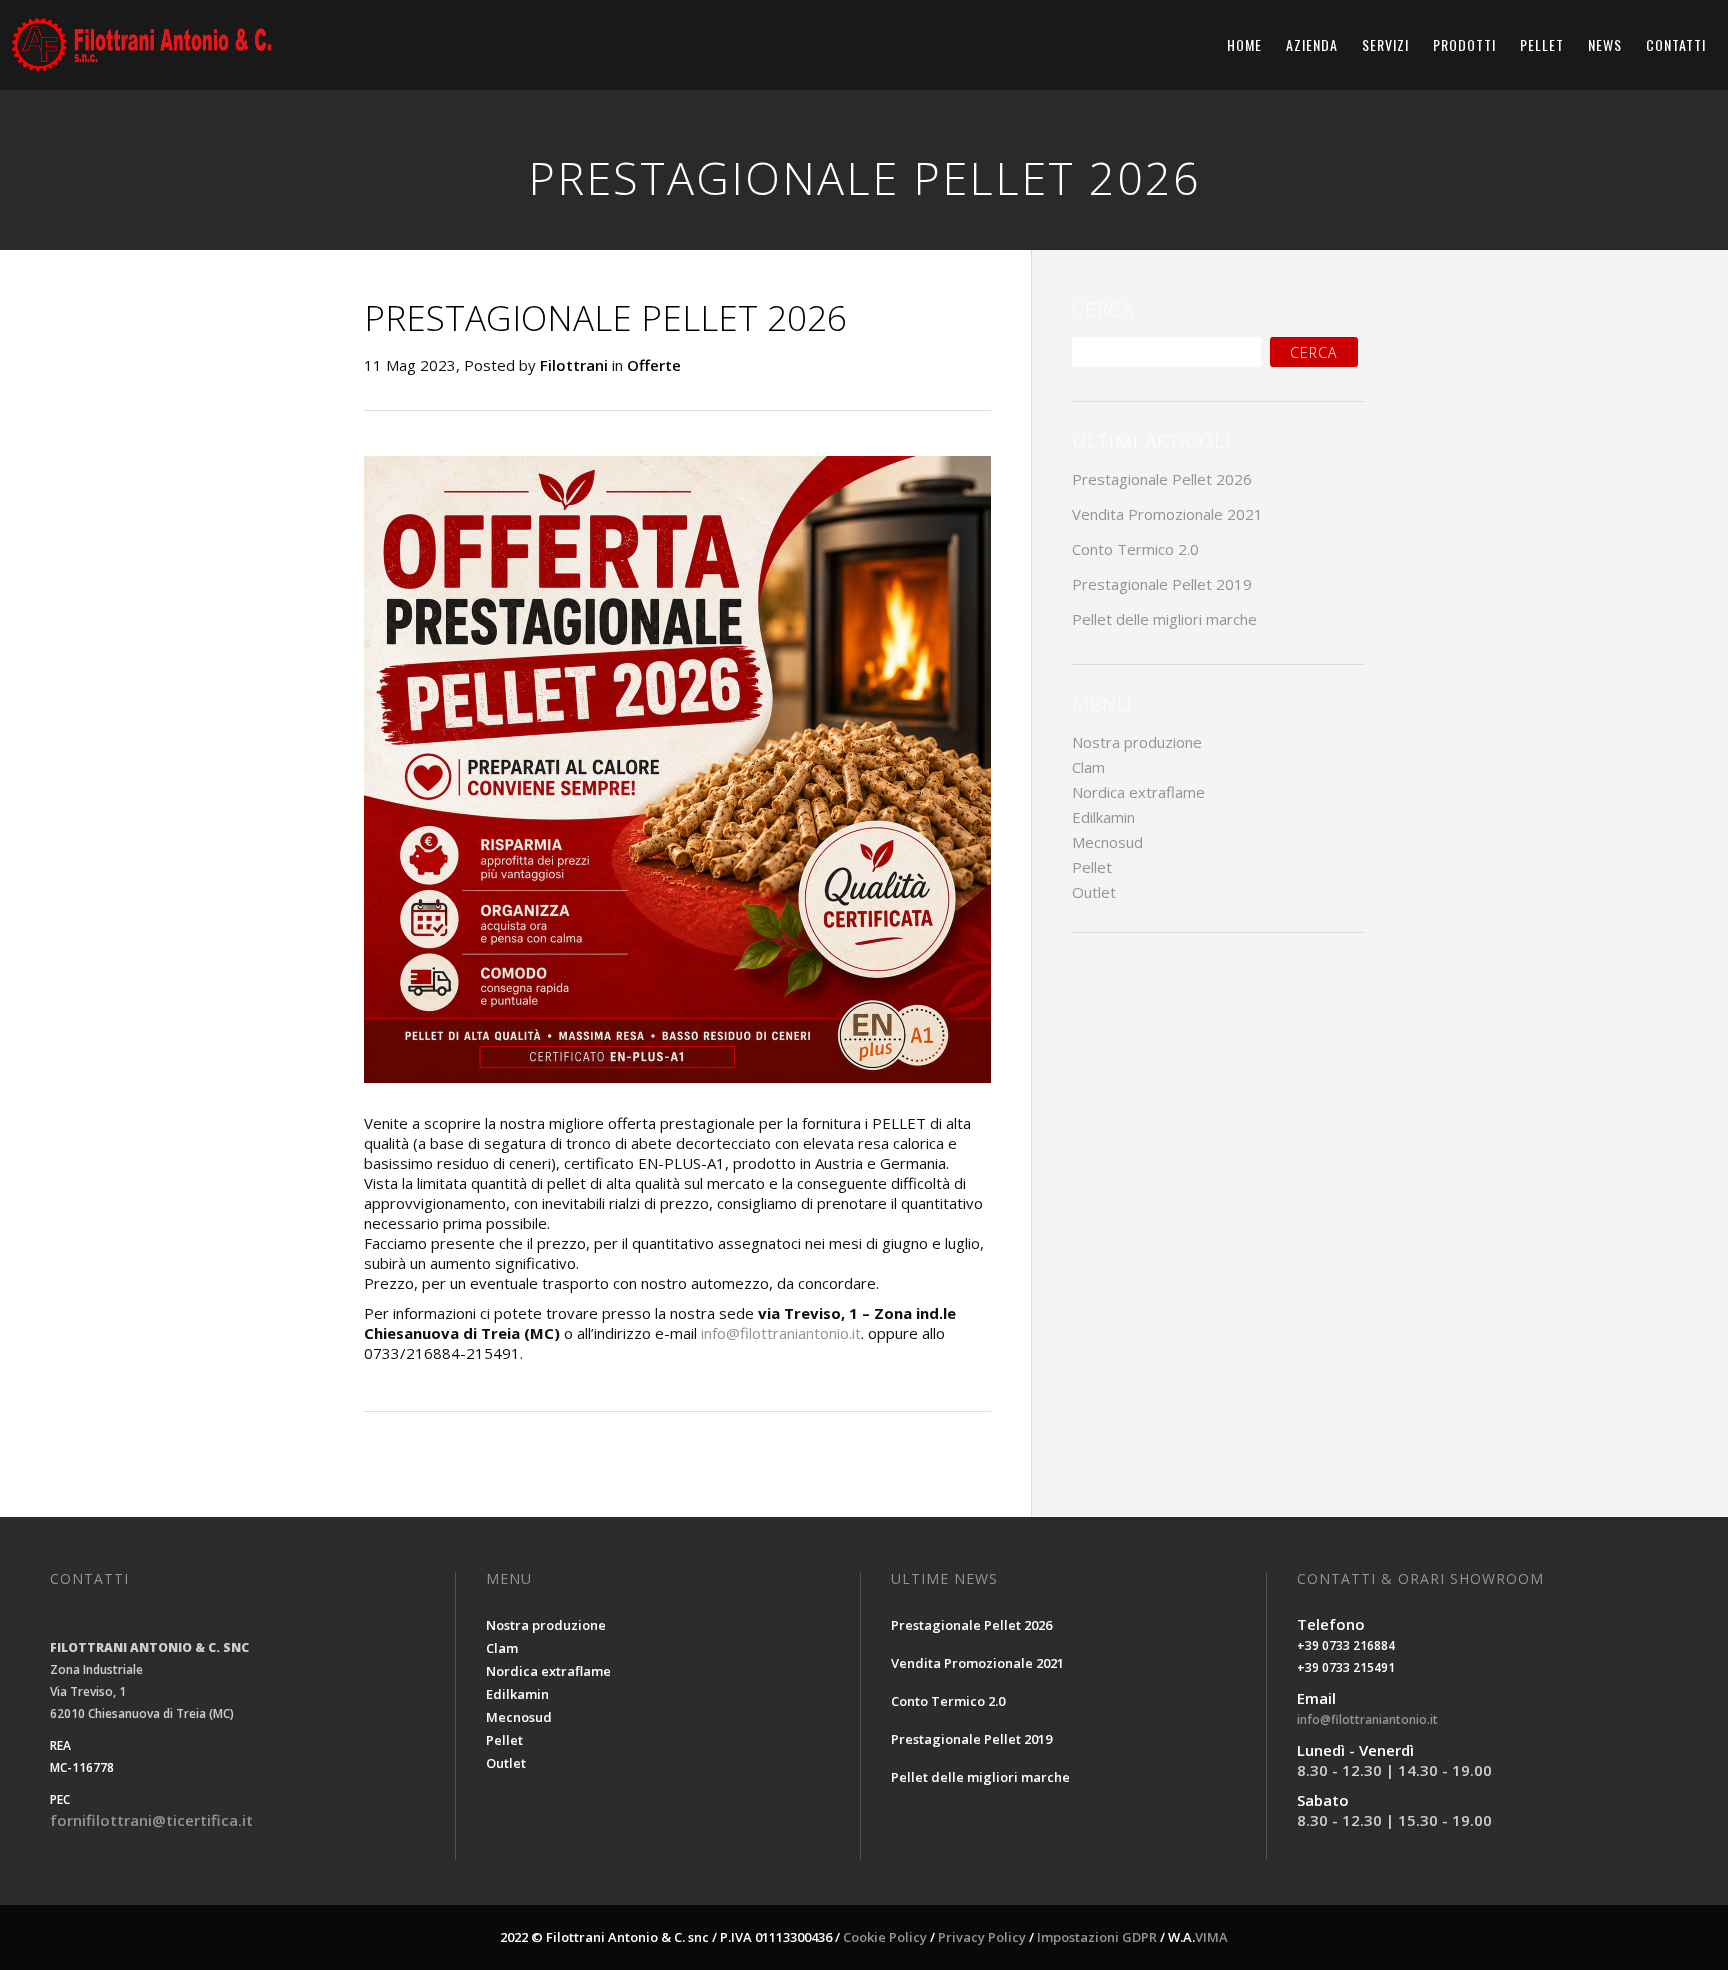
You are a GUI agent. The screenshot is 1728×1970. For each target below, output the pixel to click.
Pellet (1092, 867)
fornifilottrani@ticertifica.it (151, 1820)
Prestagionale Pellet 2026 (1162, 479)
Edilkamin (1103, 817)
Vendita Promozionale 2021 (1167, 514)
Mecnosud (1107, 842)
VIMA (1211, 1937)
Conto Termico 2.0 (1135, 549)
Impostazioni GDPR (1097, 1937)
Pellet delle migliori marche (1164, 619)
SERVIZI (1385, 44)
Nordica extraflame (1138, 792)
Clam (1088, 767)
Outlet (1094, 892)
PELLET (1542, 44)
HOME (1244, 44)
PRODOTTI (1464, 44)
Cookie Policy (885, 1937)
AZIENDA (1312, 44)
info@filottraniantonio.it (781, 1333)
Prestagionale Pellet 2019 (1162, 584)
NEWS (1605, 44)
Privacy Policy (982, 1937)
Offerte (654, 365)
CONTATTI (1676, 44)
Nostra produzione (1137, 742)
